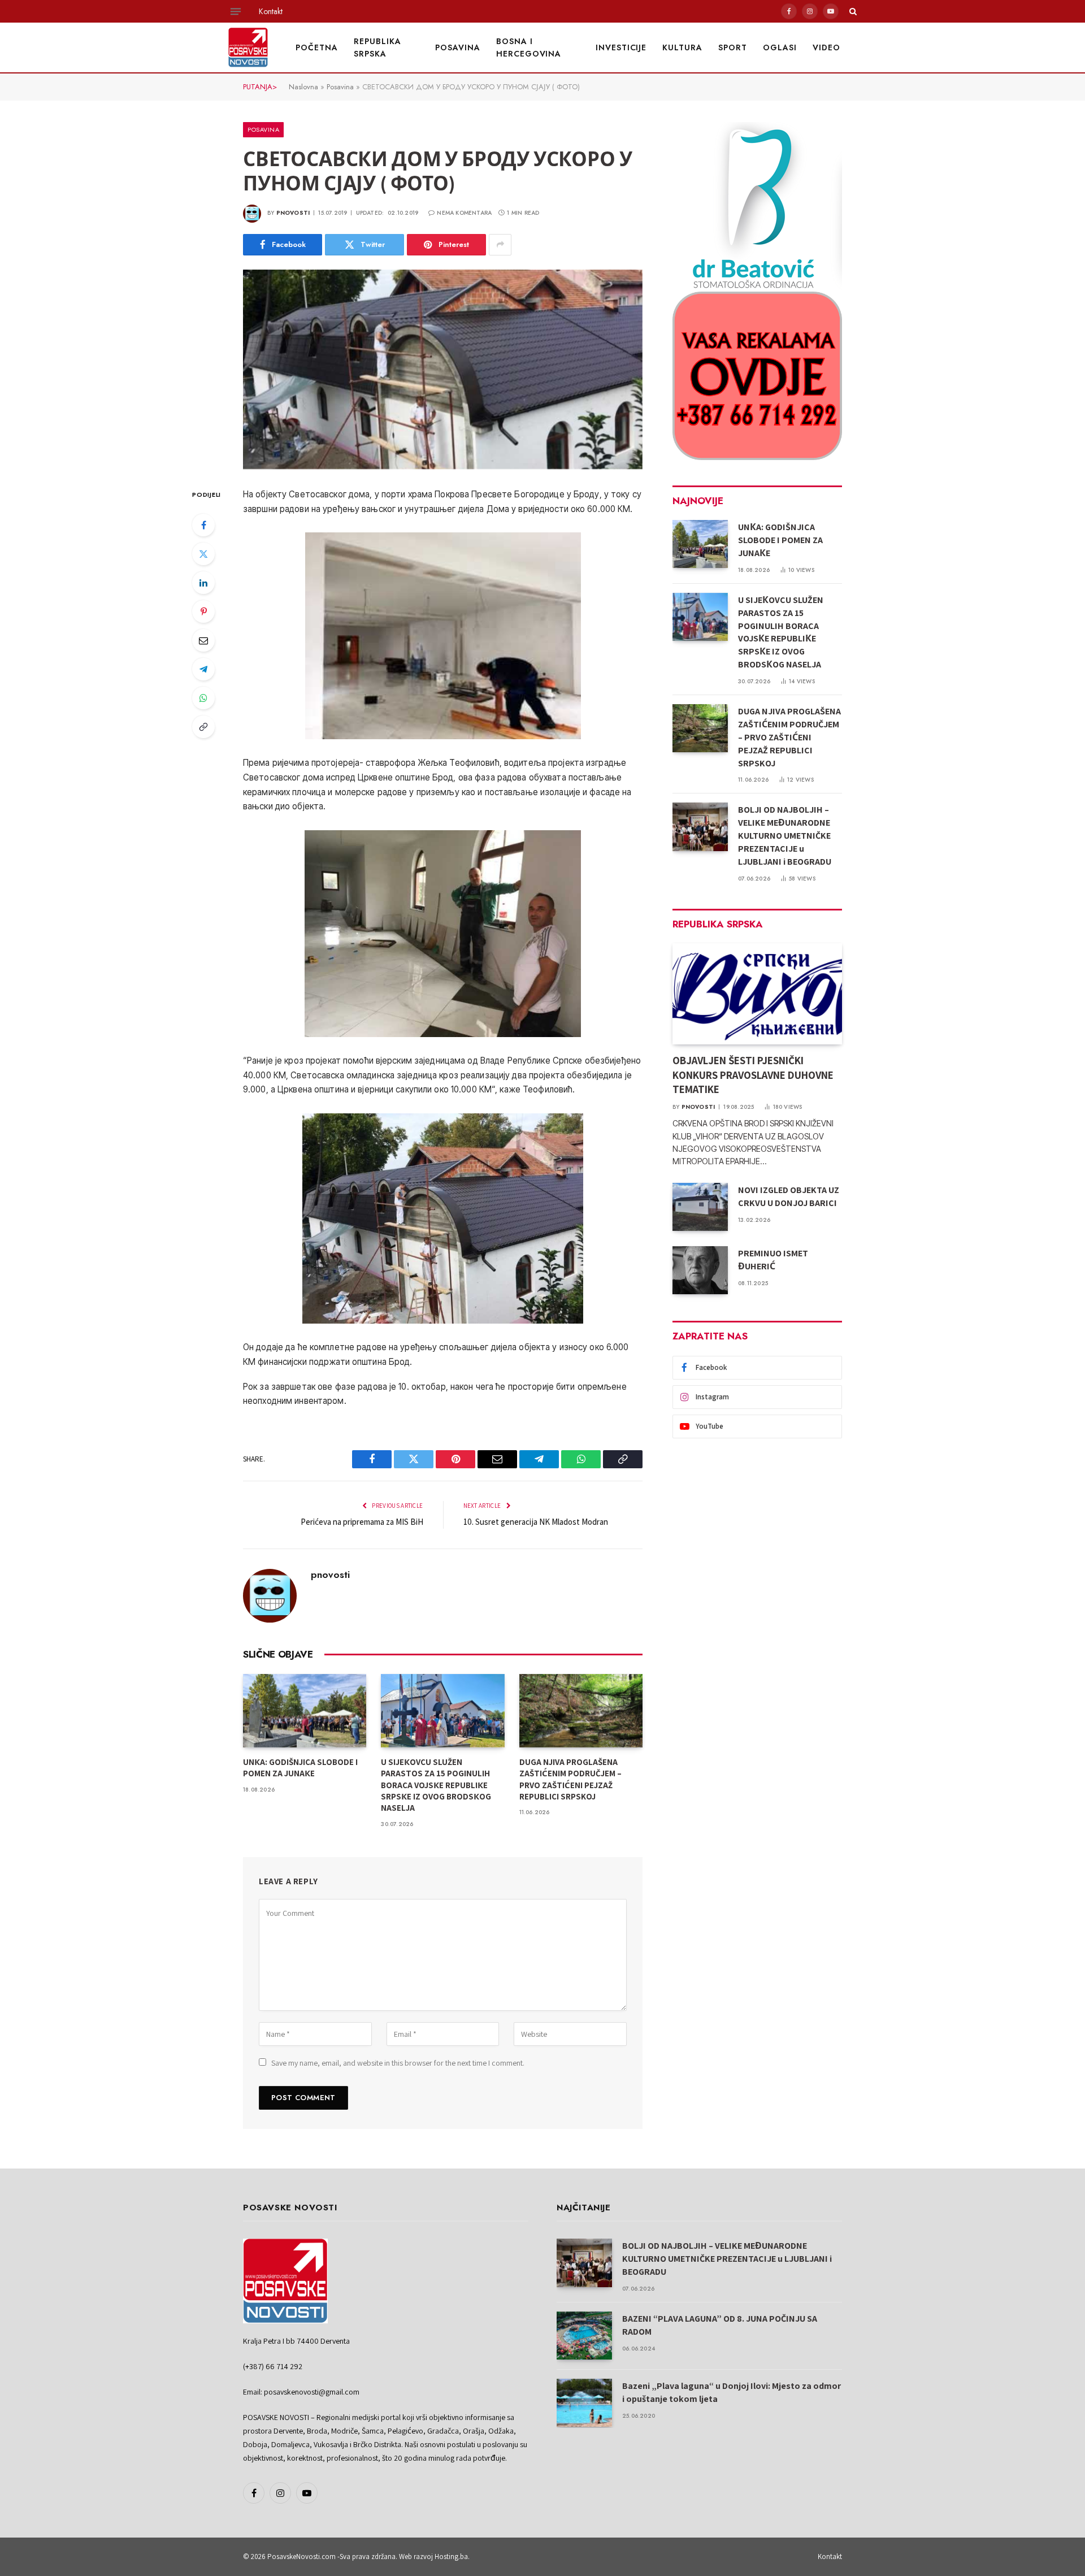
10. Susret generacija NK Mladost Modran (536, 1522)
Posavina (458, 47)
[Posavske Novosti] (248, 47)
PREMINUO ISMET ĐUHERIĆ (773, 1260)
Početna (317, 47)
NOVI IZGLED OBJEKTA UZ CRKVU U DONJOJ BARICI (789, 1196)
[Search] (852, 11)
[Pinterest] (203, 612)
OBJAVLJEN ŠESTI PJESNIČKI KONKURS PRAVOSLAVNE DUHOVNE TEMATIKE (753, 1075)
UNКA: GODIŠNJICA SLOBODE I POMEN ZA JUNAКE (300, 1768)
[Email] (203, 640)
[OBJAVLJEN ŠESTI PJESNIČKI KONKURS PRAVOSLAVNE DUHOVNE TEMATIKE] (757, 994)
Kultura (682, 47)
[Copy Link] (203, 727)
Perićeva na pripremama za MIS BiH (362, 1522)
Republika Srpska (377, 47)
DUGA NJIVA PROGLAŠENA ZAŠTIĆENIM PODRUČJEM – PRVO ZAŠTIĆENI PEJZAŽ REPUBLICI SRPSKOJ (570, 1779)
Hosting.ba (451, 2557)
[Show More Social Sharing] (500, 245)
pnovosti (293, 213)
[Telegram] (203, 669)
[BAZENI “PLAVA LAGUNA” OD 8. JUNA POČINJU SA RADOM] (584, 2336)
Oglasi (780, 47)
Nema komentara (464, 213)
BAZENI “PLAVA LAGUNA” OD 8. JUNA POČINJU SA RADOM (720, 2325)
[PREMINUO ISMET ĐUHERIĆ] (700, 1270)
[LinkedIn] (203, 583)
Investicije (621, 47)
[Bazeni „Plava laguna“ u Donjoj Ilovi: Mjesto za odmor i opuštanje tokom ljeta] (584, 2403)
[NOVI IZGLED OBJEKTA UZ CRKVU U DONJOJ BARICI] (700, 1207)
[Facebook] (203, 525)
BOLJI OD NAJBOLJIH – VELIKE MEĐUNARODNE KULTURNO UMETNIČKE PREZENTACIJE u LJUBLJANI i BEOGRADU (785, 836)
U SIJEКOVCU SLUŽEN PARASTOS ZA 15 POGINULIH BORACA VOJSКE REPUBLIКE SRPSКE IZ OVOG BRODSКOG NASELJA (436, 1785)
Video (826, 47)
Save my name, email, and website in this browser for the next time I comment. (398, 2063)
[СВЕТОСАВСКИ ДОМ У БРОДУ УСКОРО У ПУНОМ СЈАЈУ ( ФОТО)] (443, 370)
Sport (733, 47)
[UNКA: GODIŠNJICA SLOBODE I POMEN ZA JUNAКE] (305, 1711)
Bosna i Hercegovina (529, 47)
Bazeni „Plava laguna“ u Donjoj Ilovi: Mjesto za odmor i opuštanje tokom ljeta (732, 2392)
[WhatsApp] (203, 698)
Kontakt (271, 11)
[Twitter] (203, 554)
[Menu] (236, 11)
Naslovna (303, 87)
